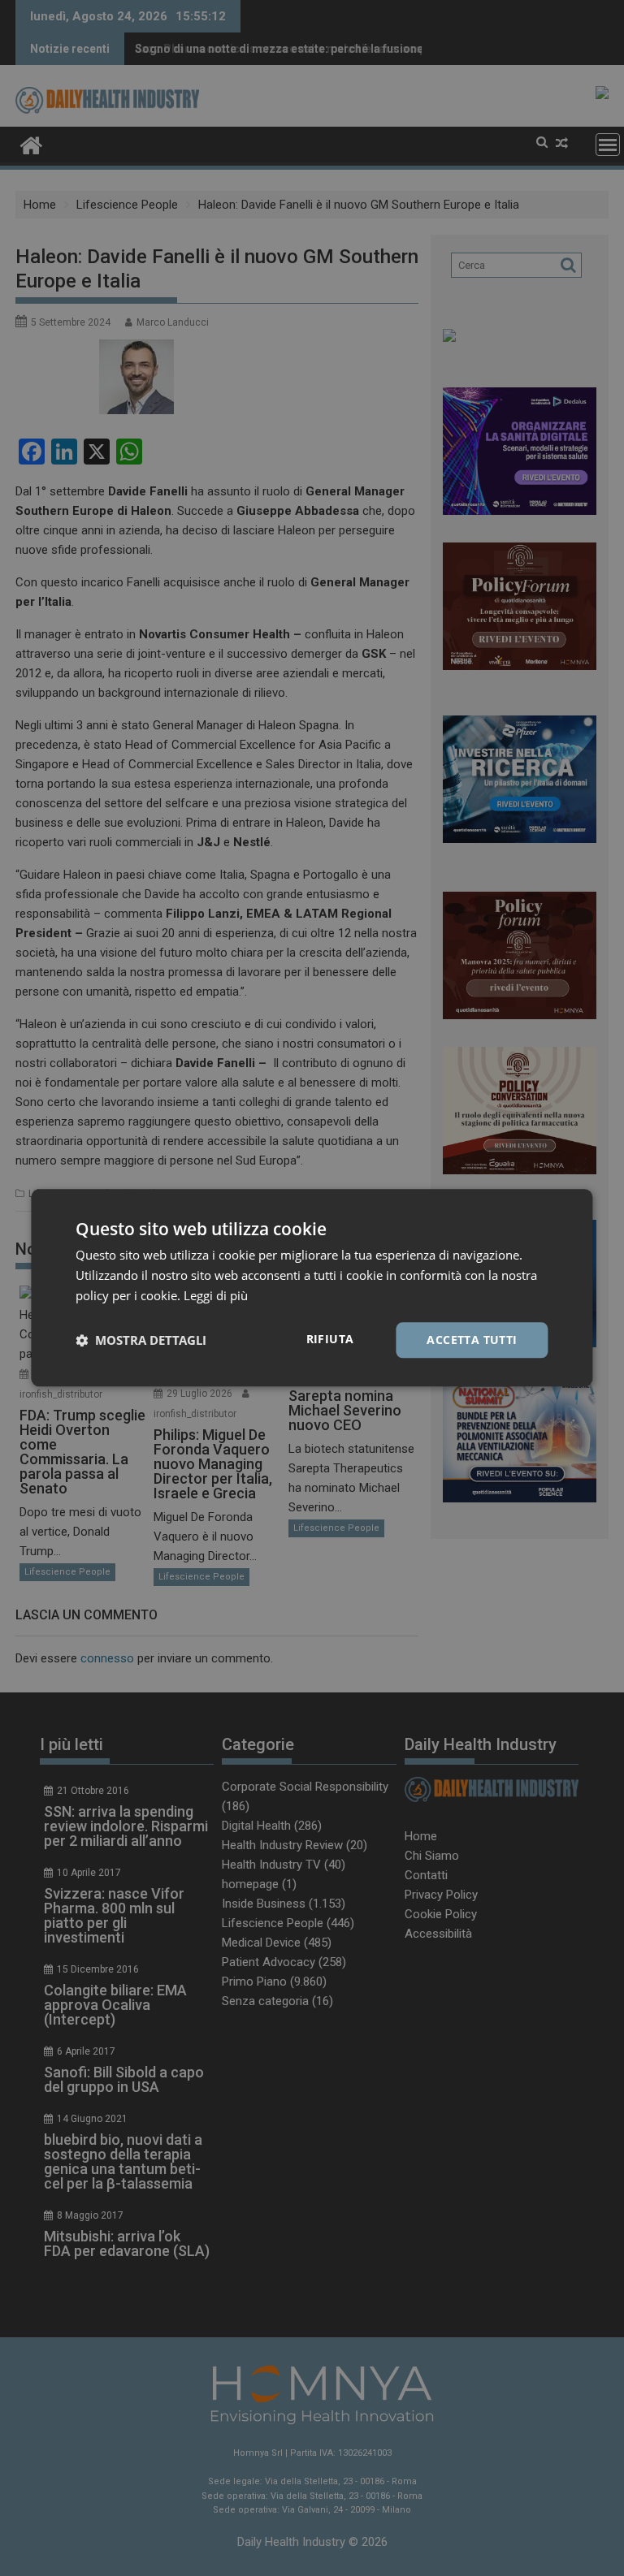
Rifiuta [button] (330, 1339)
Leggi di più (216, 1295)
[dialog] (312, 1288)
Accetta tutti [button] (472, 1340)
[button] (141, 1340)
